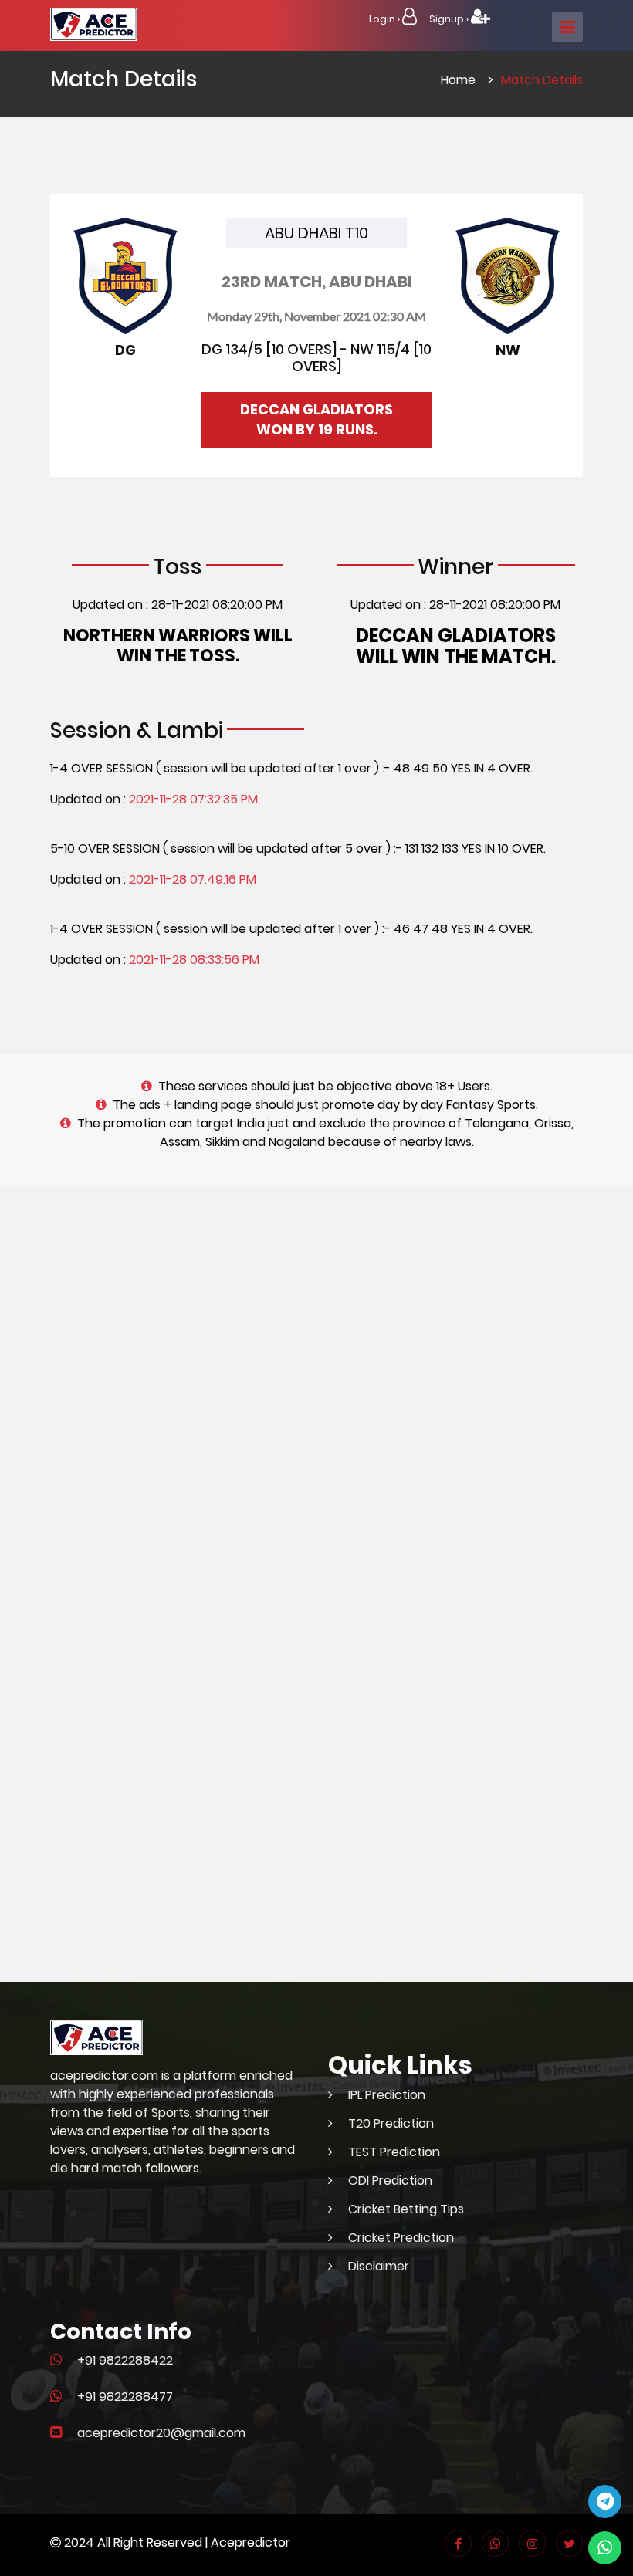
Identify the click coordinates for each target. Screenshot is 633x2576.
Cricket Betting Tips (406, 2209)
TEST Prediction (394, 2152)
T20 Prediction (391, 2123)
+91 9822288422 (125, 2360)
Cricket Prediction (401, 2238)
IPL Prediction (387, 2095)
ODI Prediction (390, 2180)
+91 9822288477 (125, 2397)
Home (458, 80)
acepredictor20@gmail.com (161, 2433)
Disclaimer (379, 2266)
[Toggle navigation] (567, 27)
